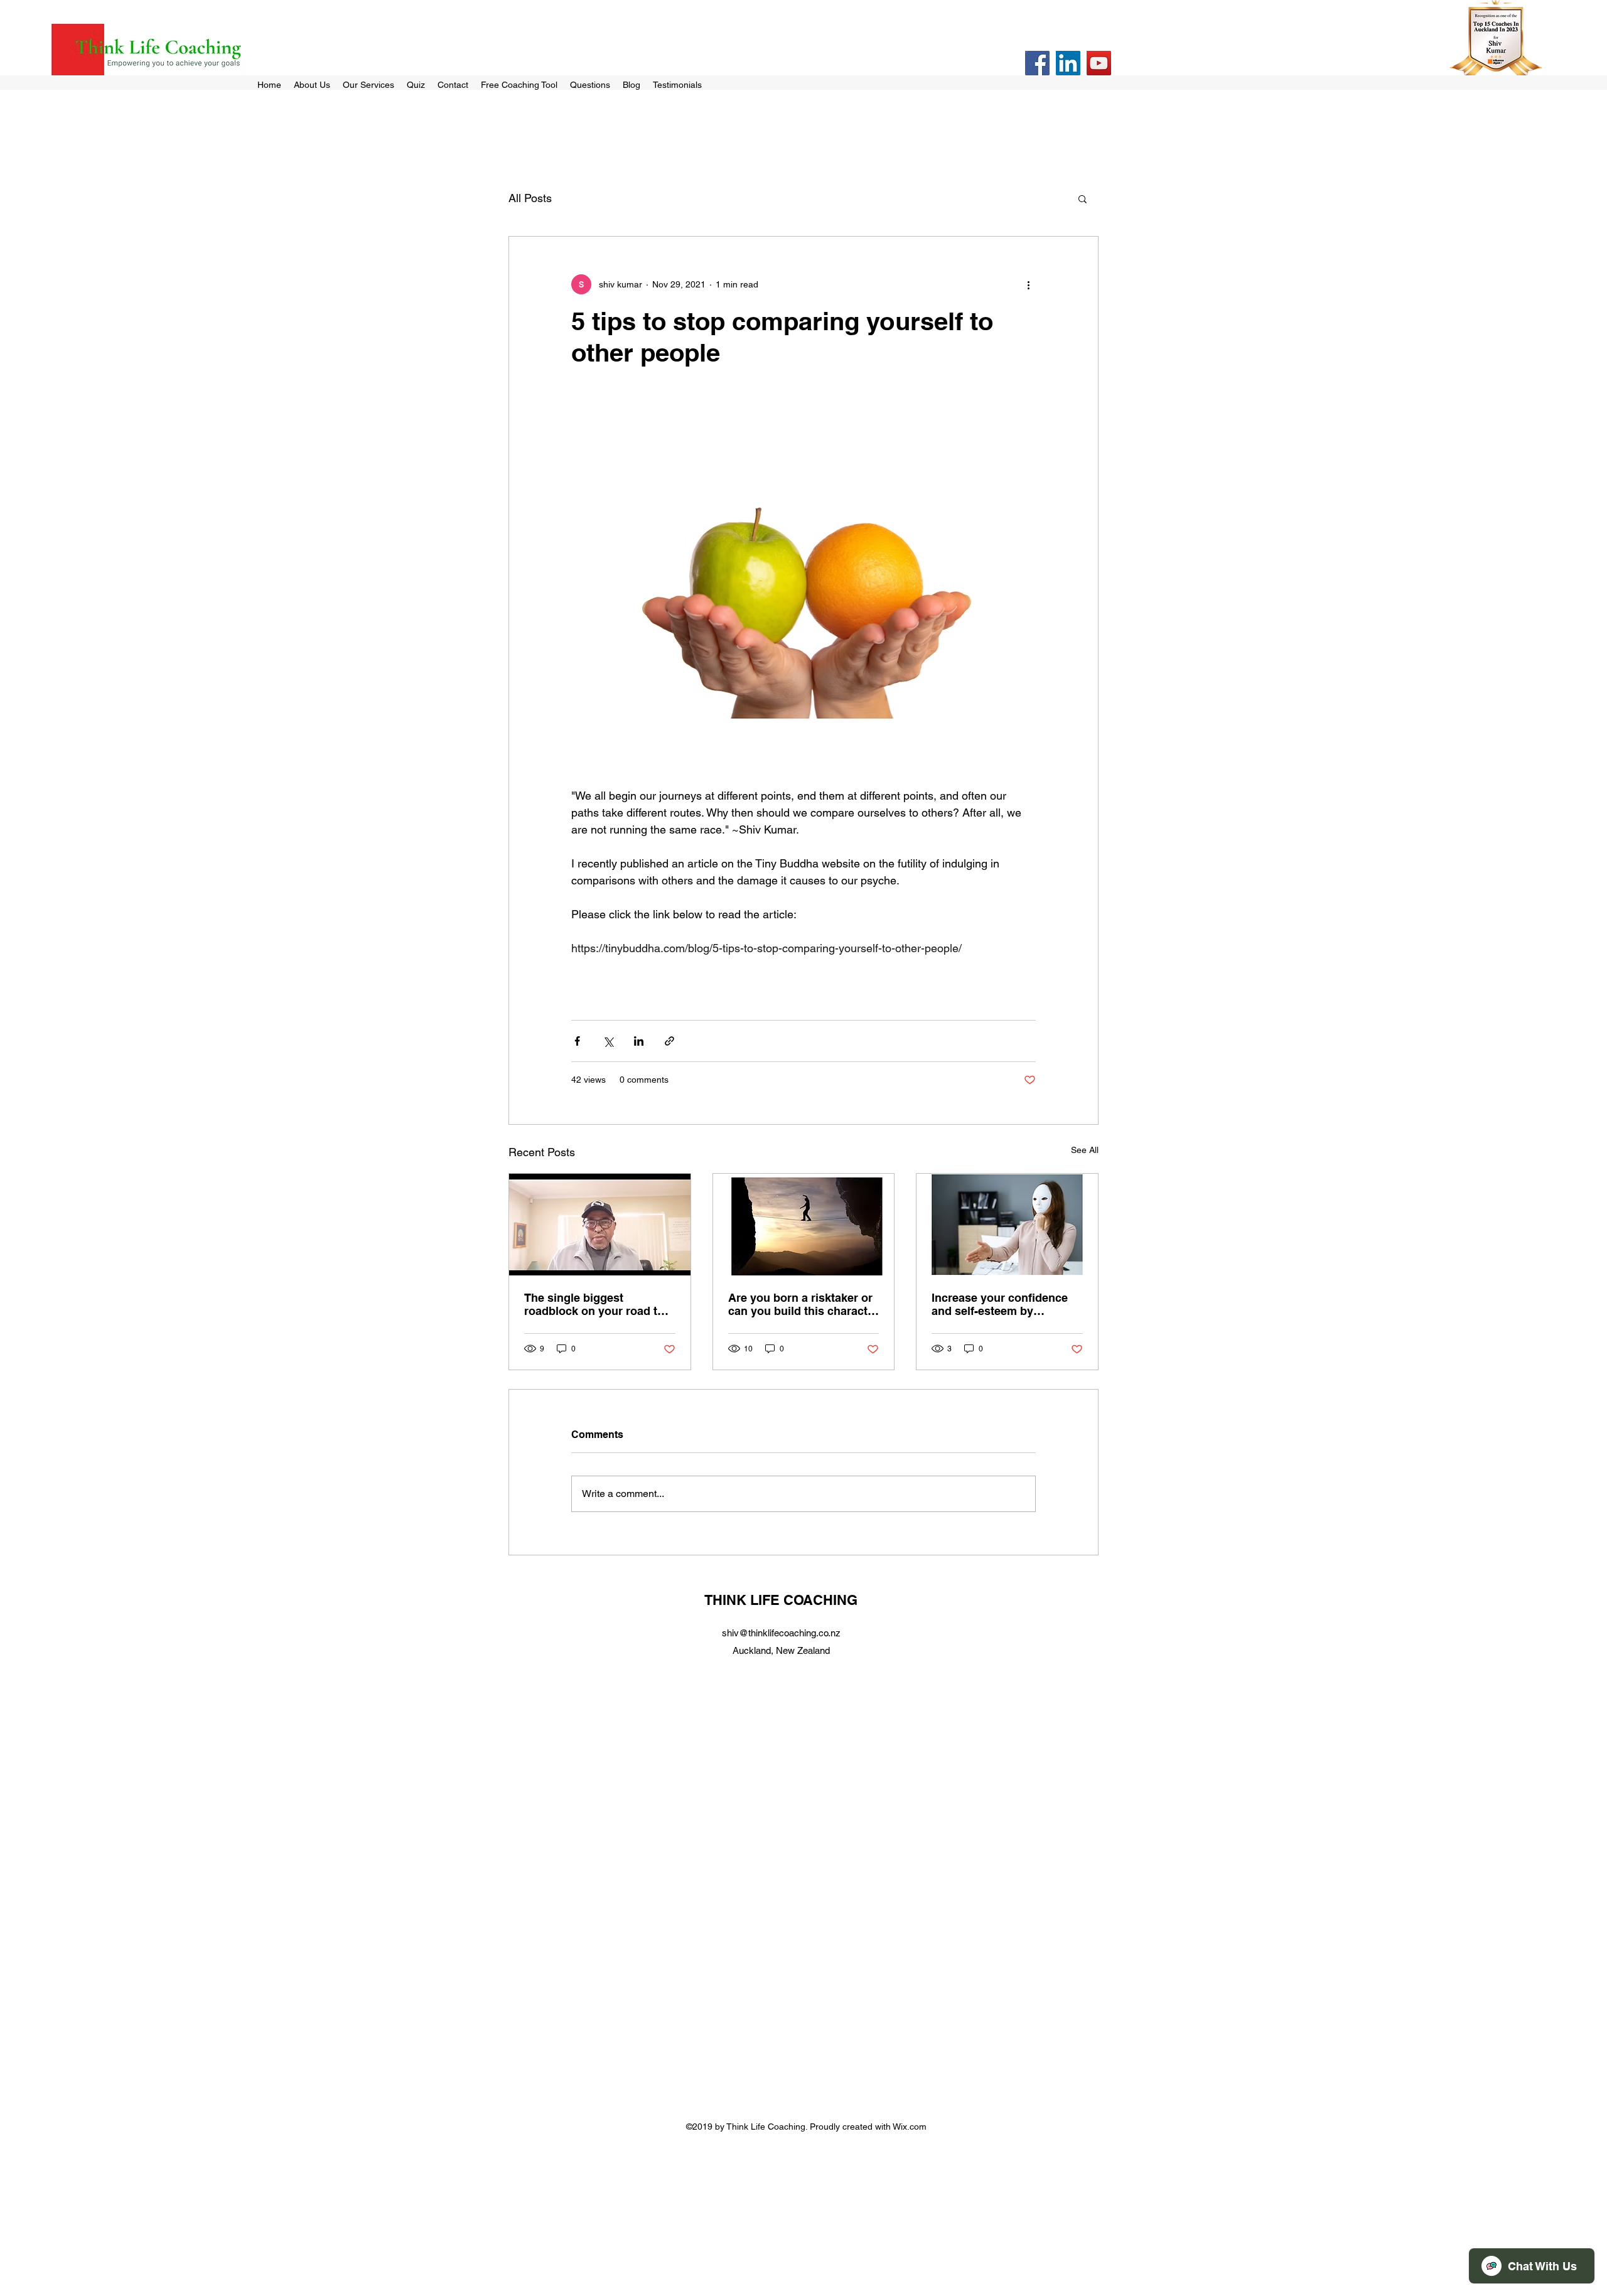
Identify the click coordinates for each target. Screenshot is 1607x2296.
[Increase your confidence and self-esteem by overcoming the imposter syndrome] (1007, 1225)
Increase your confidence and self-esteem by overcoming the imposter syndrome (1000, 1304)
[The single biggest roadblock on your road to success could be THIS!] (600, 1225)
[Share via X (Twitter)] (608, 1041)
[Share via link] (669, 1041)
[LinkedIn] (1068, 63)
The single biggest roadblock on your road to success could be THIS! (594, 1304)
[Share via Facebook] (577, 1041)
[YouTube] (1099, 63)
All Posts (530, 198)
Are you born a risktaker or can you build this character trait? (803, 1304)
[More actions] (1028, 284)
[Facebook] (1037, 63)
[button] (1083, 198)
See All (1085, 1150)
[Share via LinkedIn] (639, 1041)
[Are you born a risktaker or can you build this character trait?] (804, 1225)
